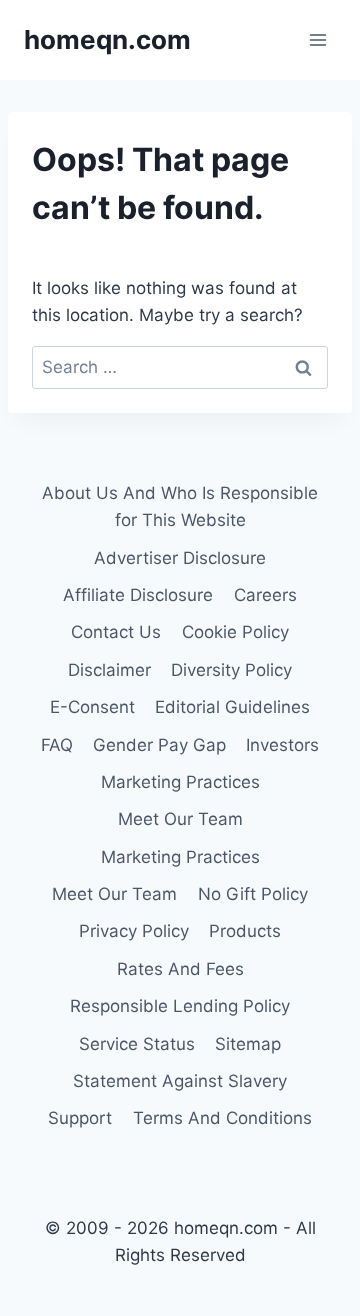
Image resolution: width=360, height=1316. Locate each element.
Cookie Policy (235, 632)
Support (80, 1118)
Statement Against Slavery (180, 1081)
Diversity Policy (231, 670)
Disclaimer (109, 670)
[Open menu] (317, 39)
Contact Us (116, 632)
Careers (265, 595)
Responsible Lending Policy (180, 1006)
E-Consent (92, 707)
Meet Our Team (180, 819)
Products (245, 931)
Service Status (137, 1044)
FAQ (57, 745)
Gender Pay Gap (159, 745)
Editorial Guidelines (232, 707)
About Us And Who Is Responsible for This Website (180, 506)
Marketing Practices (180, 782)
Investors (282, 745)
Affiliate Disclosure (138, 595)
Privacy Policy (134, 931)
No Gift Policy (253, 894)
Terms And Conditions (222, 1118)
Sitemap (248, 1044)
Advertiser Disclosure (180, 558)
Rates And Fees (180, 969)
